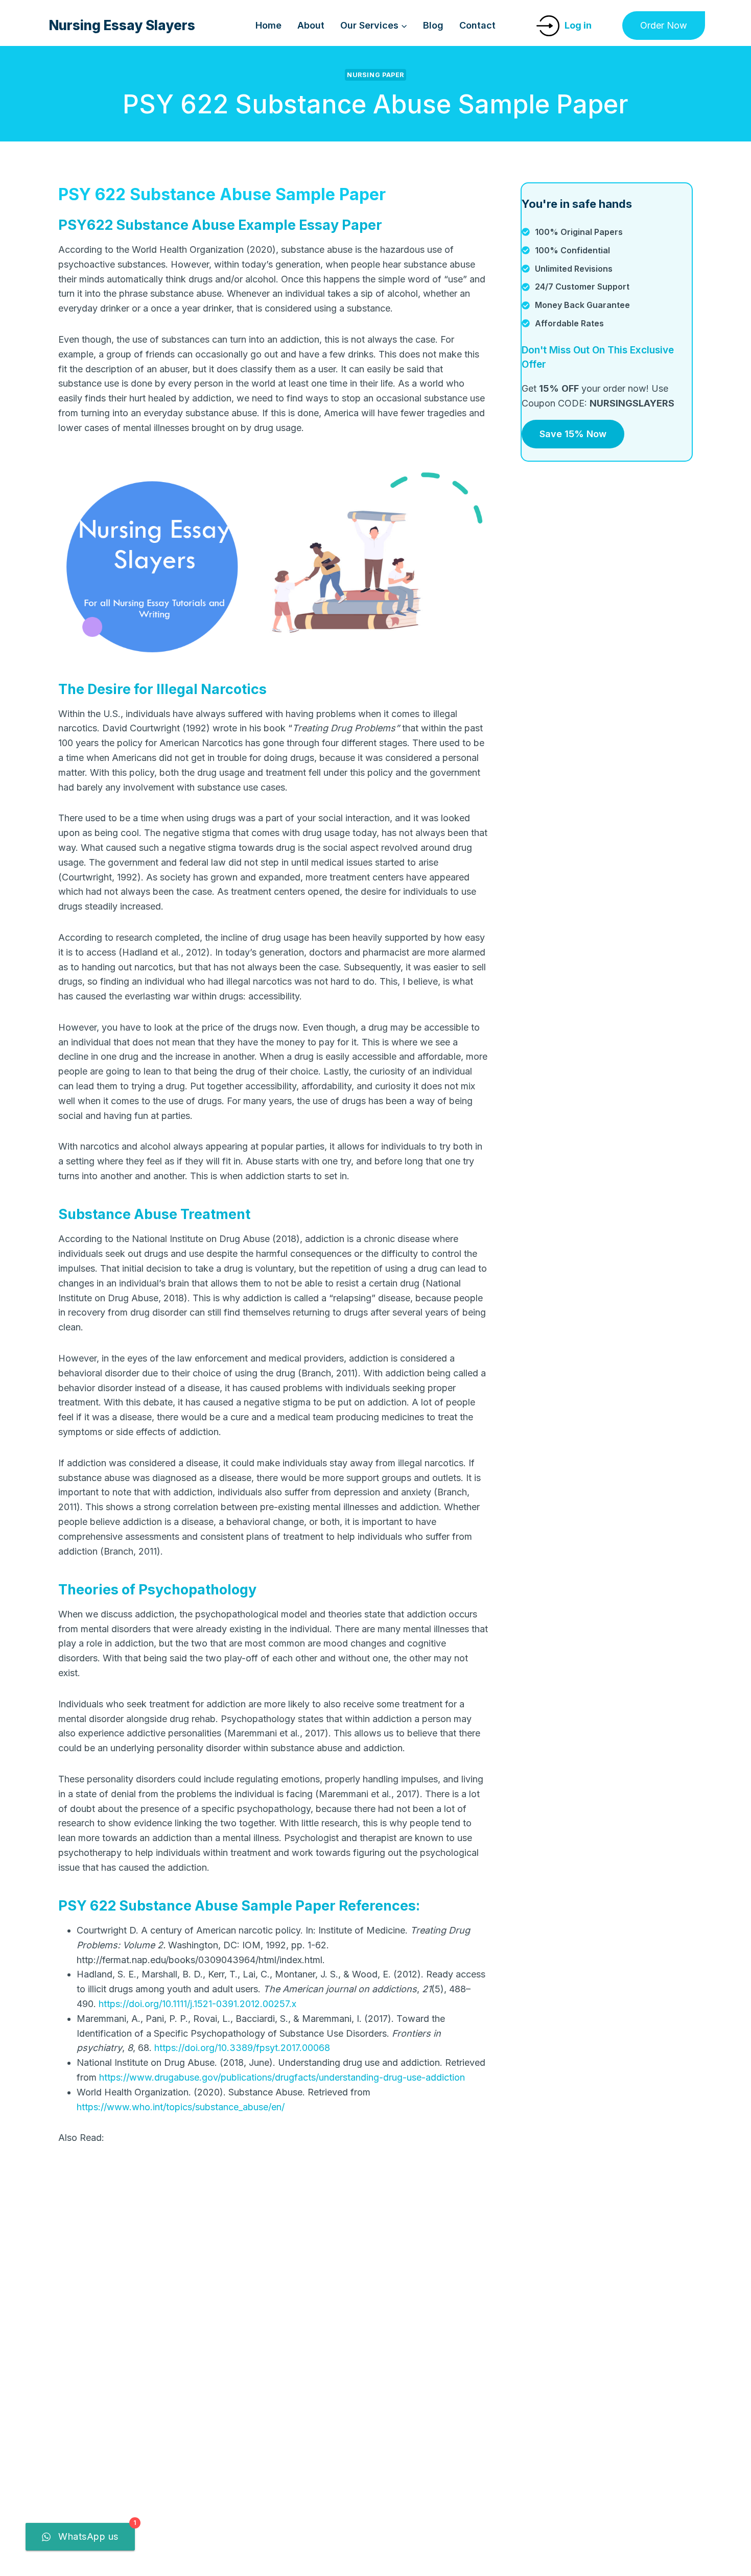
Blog (433, 25)
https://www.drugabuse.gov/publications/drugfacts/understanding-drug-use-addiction (282, 2077)
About (311, 25)
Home (268, 25)
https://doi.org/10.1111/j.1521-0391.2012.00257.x (197, 2004)
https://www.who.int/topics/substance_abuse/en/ (181, 2107)
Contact (477, 25)
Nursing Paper (375, 75)
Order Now (664, 25)
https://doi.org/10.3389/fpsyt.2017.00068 (242, 2048)
